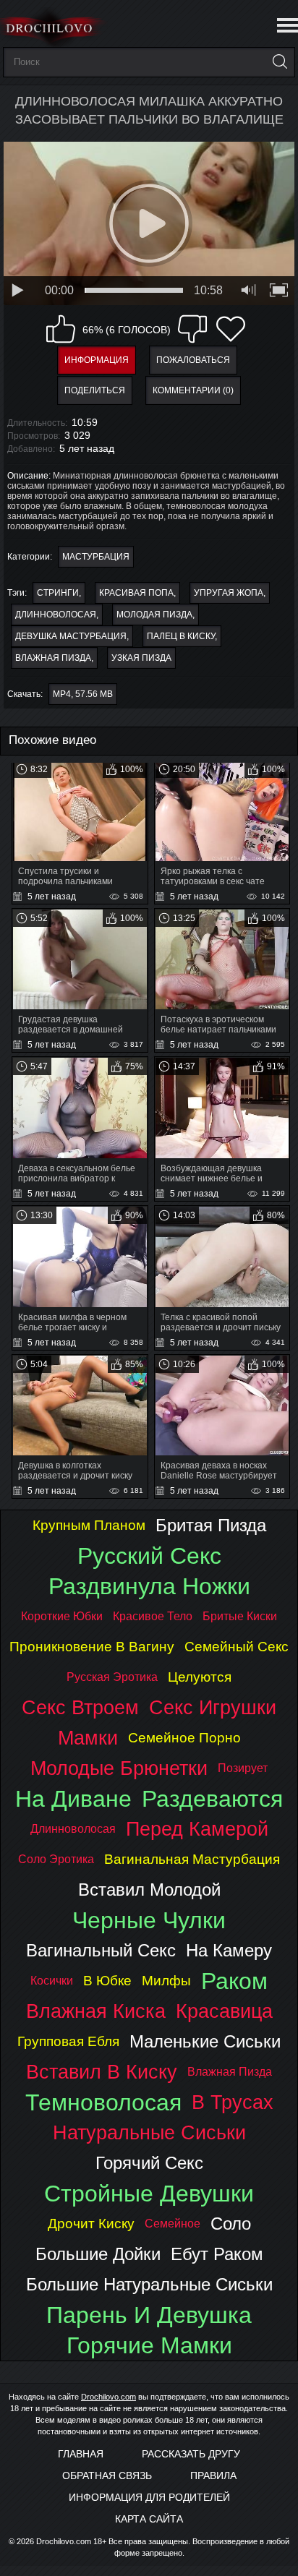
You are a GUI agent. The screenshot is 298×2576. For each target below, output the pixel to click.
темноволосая (103, 2102)
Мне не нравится (192, 329)
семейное (173, 2224)
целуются (200, 1677)
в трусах (233, 2102)
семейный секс (237, 1647)
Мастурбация (96, 557)
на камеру (229, 1950)
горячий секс (149, 2163)
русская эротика (112, 1677)
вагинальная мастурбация (192, 1859)
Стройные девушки (149, 2194)
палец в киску (181, 636)
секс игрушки (213, 1707)
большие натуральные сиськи (149, 2284)
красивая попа (136, 593)
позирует (243, 1768)
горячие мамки (149, 2345)
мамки (88, 1738)
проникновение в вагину (92, 1647)
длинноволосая (56, 615)
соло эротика (56, 1859)
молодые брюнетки (119, 1768)
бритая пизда (211, 1525)
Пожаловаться (193, 360)
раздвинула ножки (149, 1586)
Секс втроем (80, 1707)
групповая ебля (68, 2041)
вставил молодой (149, 1890)
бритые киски (240, 1616)
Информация (97, 360)
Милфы (166, 1981)
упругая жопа (229, 593)
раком (234, 1981)
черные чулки (149, 1920)
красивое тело (153, 1616)
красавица (224, 2011)
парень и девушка (149, 2315)
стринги (58, 593)
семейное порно (184, 1738)
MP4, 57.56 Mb (83, 694)
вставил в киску (102, 2072)
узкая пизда (141, 658)
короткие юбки (62, 1616)
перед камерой (197, 1829)
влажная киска (96, 2011)
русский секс (149, 1556)
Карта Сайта (149, 2519)
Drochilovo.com (108, 2397)
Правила (213, 2476)
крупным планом (89, 1525)
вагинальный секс (101, 1950)
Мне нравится (61, 329)
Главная (81, 2454)
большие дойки (98, 2254)
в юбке (107, 1981)
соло (231, 2224)
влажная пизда (53, 658)
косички (52, 1981)
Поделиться (95, 390)
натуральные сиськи (149, 2132)
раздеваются (212, 1799)
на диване (73, 1799)
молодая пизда (154, 615)
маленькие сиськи (205, 2041)
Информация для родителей (149, 2497)
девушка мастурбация (71, 636)
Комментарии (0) (193, 390)
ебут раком (217, 2254)
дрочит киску (91, 2224)
